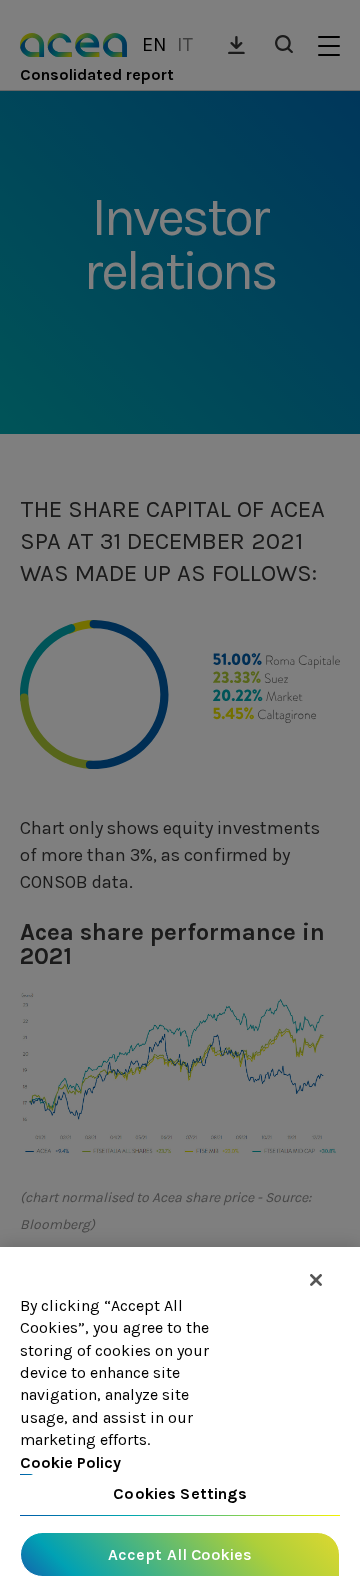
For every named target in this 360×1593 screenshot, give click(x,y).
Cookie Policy (70, 1462)
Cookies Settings (180, 1493)
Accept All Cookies (180, 1554)
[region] (180, 1420)
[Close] (316, 1280)
